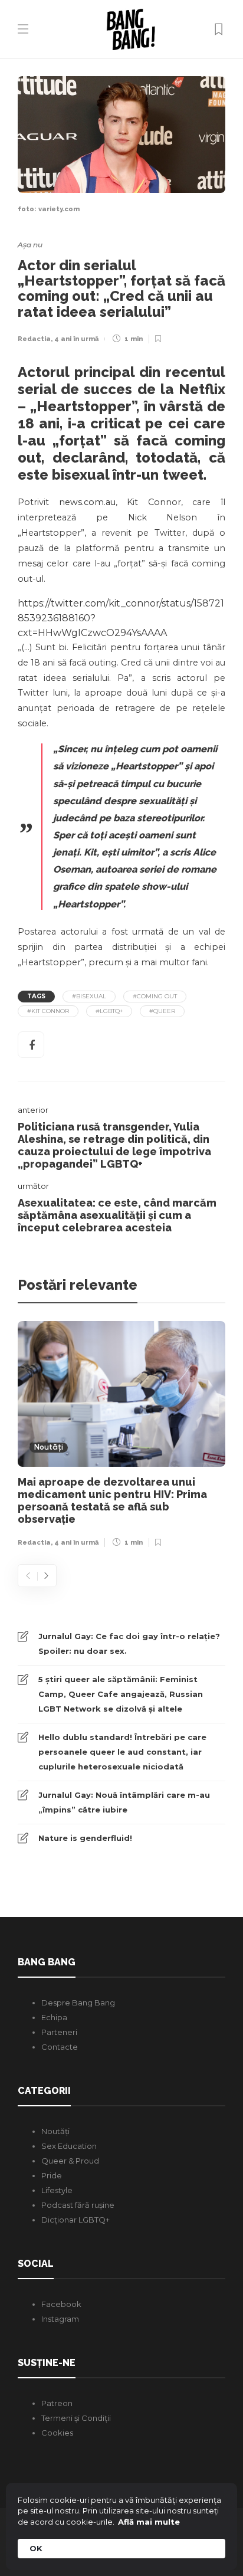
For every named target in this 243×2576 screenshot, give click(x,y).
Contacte (60, 2047)
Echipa (54, 2017)
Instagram (60, 2319)
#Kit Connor (48, 1011)
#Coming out (155, 996)
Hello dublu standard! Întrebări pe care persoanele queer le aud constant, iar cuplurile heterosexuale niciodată (122, 1752)
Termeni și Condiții (76, 2418)
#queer (162, 1011)
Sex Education (69, 2146)
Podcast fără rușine (78, 2205)
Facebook (61, 2304)
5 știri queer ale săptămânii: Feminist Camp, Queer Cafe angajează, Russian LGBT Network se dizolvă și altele (121, 1694)
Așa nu (30, 245)
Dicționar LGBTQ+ (75, 2220)
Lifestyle (57, 2190)
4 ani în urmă (76, 339)
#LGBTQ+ (109, 1011)
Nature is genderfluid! (85, 1838)
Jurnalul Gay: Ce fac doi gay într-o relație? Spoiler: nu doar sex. (129, 1643)
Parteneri (59, 2032)
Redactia (34, 339)
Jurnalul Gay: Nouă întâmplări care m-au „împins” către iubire (124, 1802)
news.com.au (87, 502)
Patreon (57, 2403)
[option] (121, 1437)
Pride (52, 2175)
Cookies (57, 2433)
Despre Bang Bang (78, 2003)
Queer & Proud (70, 2161)
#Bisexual (89, 996)
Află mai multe (149, 2522)
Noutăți (49, 1448)
